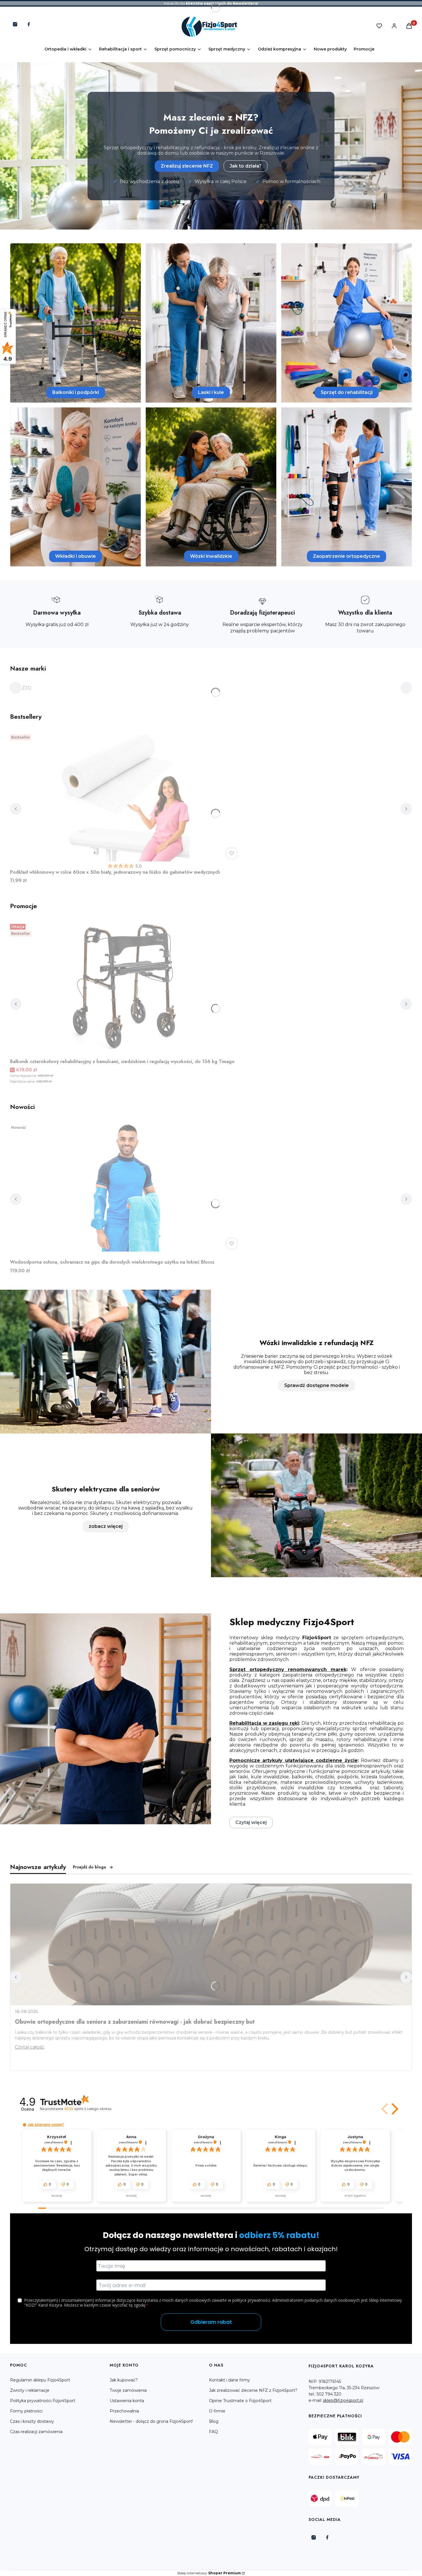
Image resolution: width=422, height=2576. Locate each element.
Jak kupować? (124, 2380)
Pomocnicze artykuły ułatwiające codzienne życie (294, 1760)
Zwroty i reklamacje (30, 2390)
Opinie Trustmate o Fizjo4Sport (240, 2401)
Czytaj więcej (251, 1822)
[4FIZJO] (21, 688)
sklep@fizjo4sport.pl (343, 2400)
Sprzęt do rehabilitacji (347, 392)
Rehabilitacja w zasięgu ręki (264, 1723)
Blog (214, 2421)
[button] (385, 2109)
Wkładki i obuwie (76, 556)
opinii (88, 2109)
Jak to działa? (246, 166)
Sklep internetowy (209, 2573)
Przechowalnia (124, 2411)
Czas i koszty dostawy (32, 2421)
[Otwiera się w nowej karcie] (15, 24)
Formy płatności (26, 2411)
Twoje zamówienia (128, 2390)
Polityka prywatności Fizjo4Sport (43, 2401)
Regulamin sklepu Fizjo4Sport (40, 2380)
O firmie (217, 2411)
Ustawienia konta (127, 2401)
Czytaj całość (30, 2047)
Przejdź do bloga (89, 1867)
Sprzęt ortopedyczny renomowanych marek (288, 1669)
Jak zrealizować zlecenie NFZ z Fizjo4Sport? (253, 2390)
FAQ (213, 2432)
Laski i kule (211, 392)
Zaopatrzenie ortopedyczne (346, 556)
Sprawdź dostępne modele (316, 1385)
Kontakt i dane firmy (230, 2380)
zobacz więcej (106, 1526)
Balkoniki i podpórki (76, 392)
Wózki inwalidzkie (211, 556)
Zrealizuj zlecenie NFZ (187, 166)
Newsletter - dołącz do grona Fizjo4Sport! (151, 2421)
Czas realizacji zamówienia (36, 2432)
